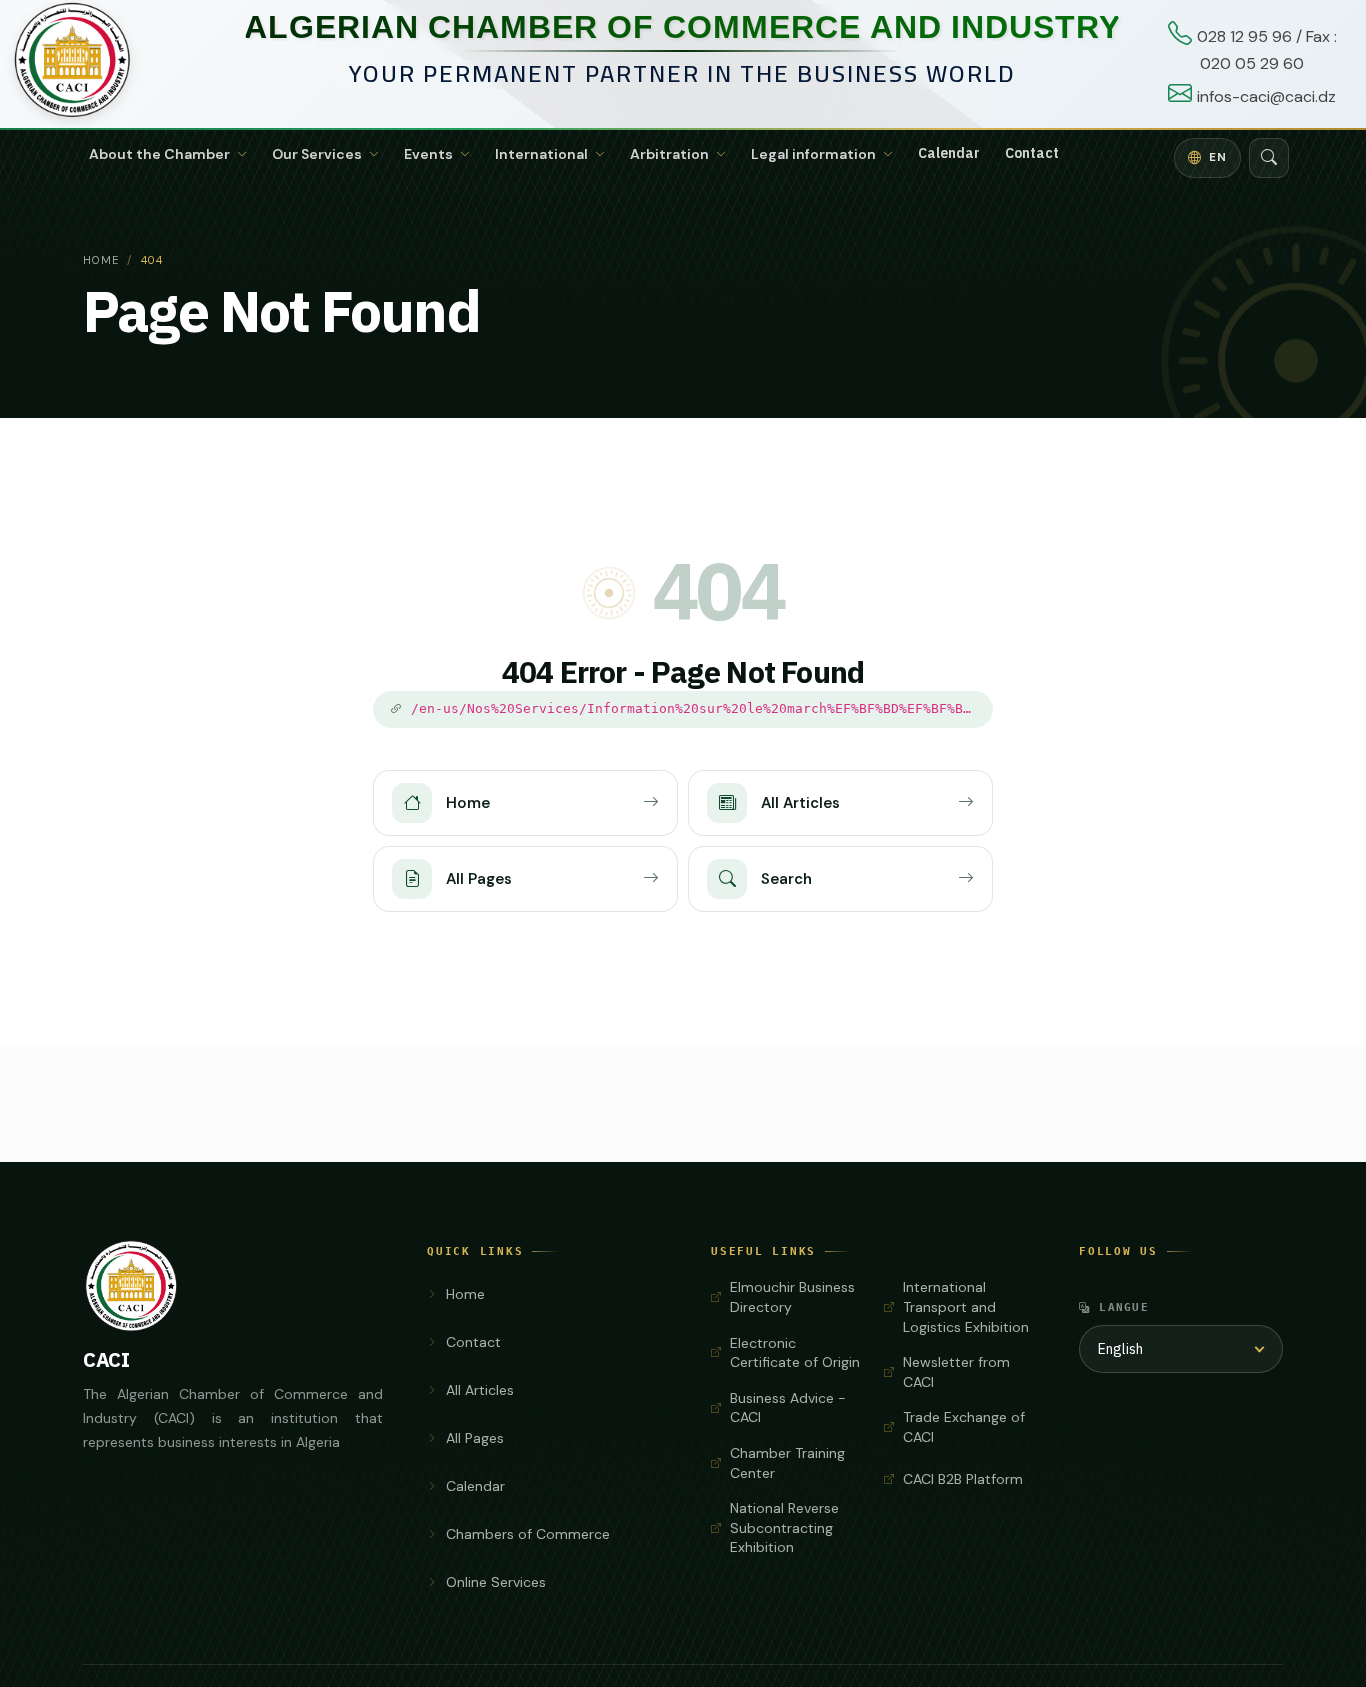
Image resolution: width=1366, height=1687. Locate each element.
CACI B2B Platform (963, 1479)
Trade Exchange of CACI (964, 1427)
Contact (1032, 153)
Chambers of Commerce (528, 1534)
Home (101, 260)
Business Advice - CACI (788, 1408)
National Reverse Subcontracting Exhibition (784, 1527)
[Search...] (1269, 158)
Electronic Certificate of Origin (795, 1353)
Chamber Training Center (787, 1463)
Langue (1124, 1307)
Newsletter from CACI (956, 1372)
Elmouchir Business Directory (792, 1297)
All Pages (475, 1438)
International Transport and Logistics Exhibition (966, 1306)
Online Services (496, 1582)
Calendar (949, 153)
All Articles (480, 1390)
